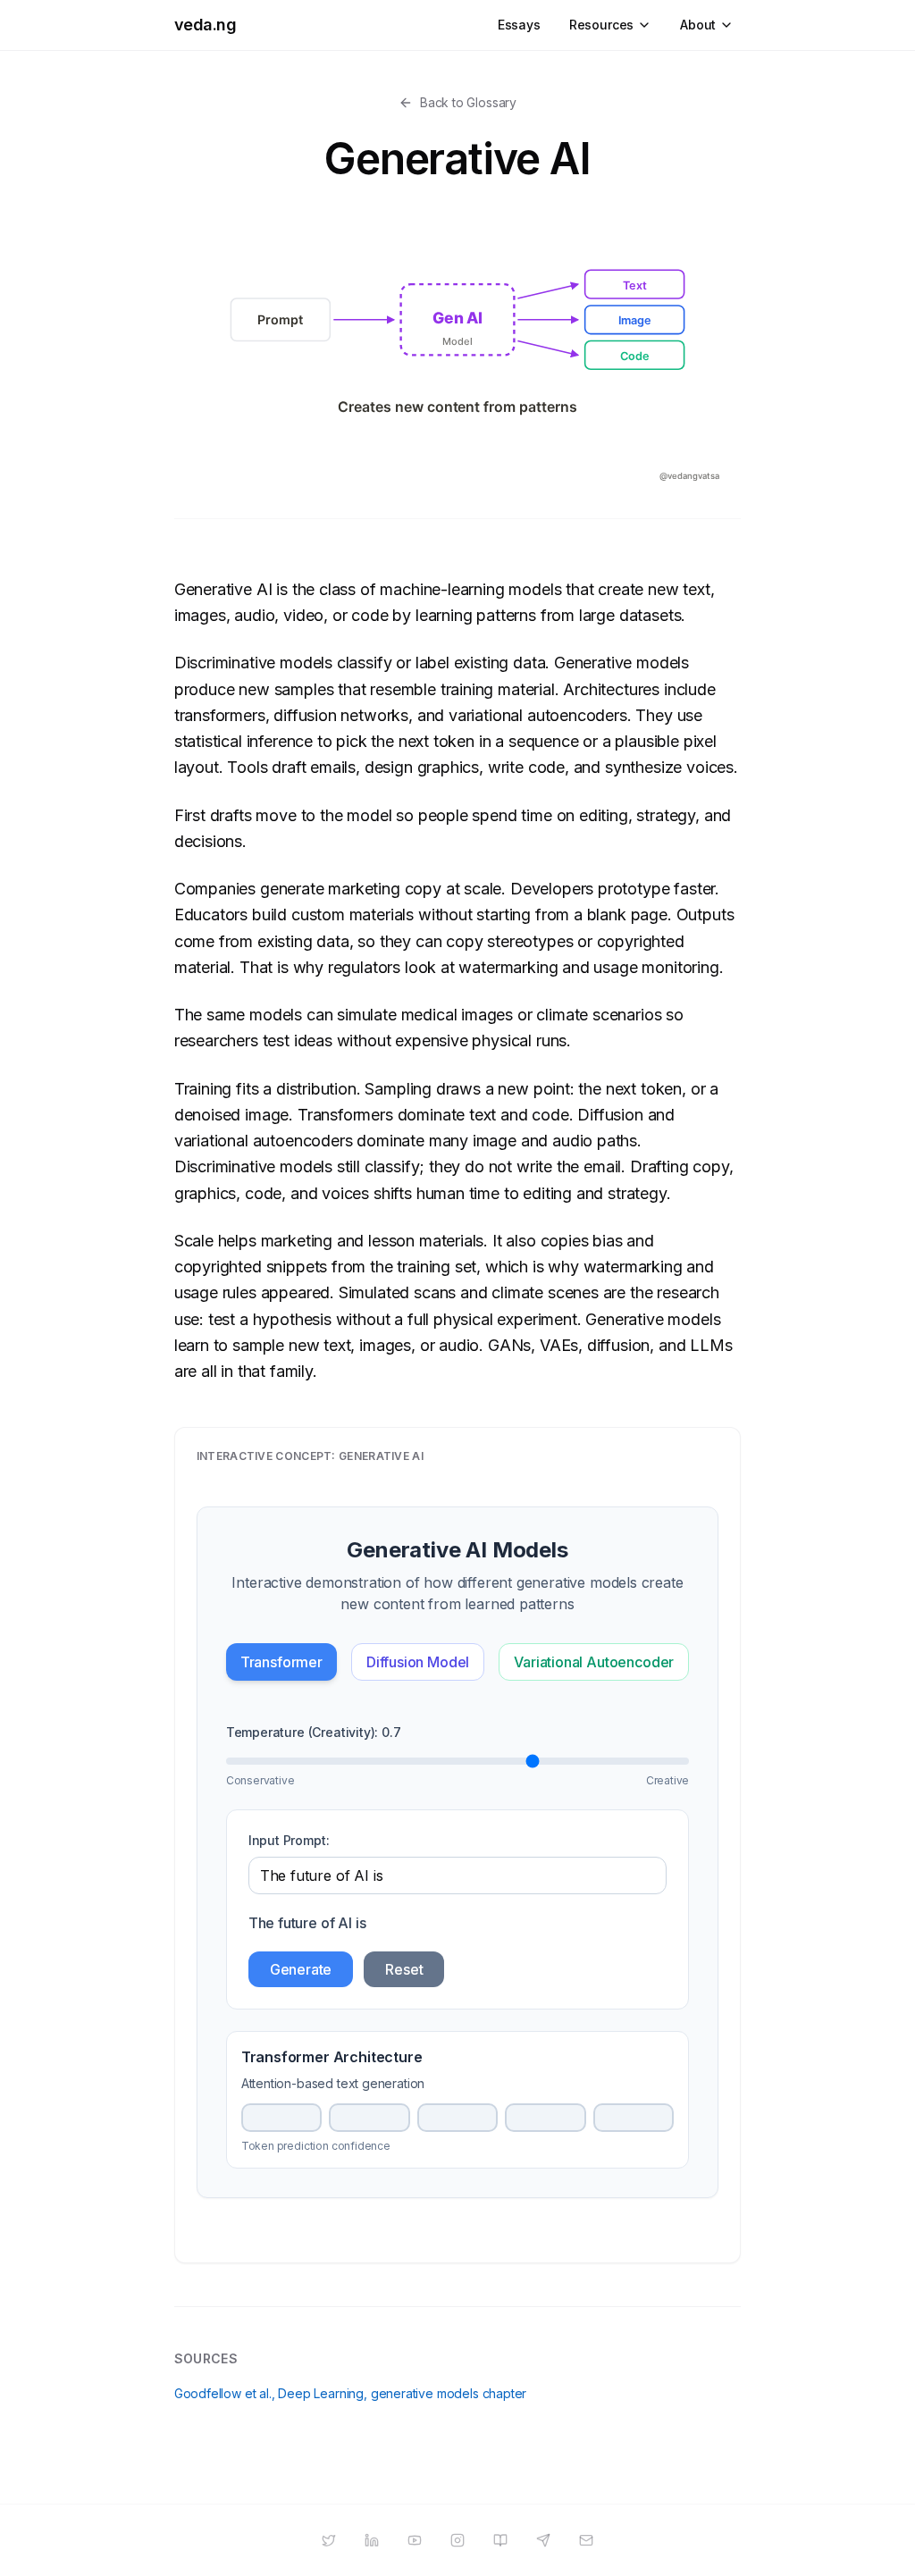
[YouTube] (415, 2540)
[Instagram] (457, 2540)
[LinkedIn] (372, 2540)
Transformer (281, 1662)
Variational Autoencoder (594, 1662)
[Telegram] (543, 2540)
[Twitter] (329, 2540)
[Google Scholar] (500, 2540)
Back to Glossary (468, 102)
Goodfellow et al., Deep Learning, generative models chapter (351, 2393)
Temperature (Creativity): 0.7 (314, 1732)
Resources (601, 25)
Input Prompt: (289, 1840)
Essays (519, 25)
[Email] (586, 2540)
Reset (404, 1969)
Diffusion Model (418, 1662)
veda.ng (206, 25)
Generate (301, 1969)
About (698, 25)
